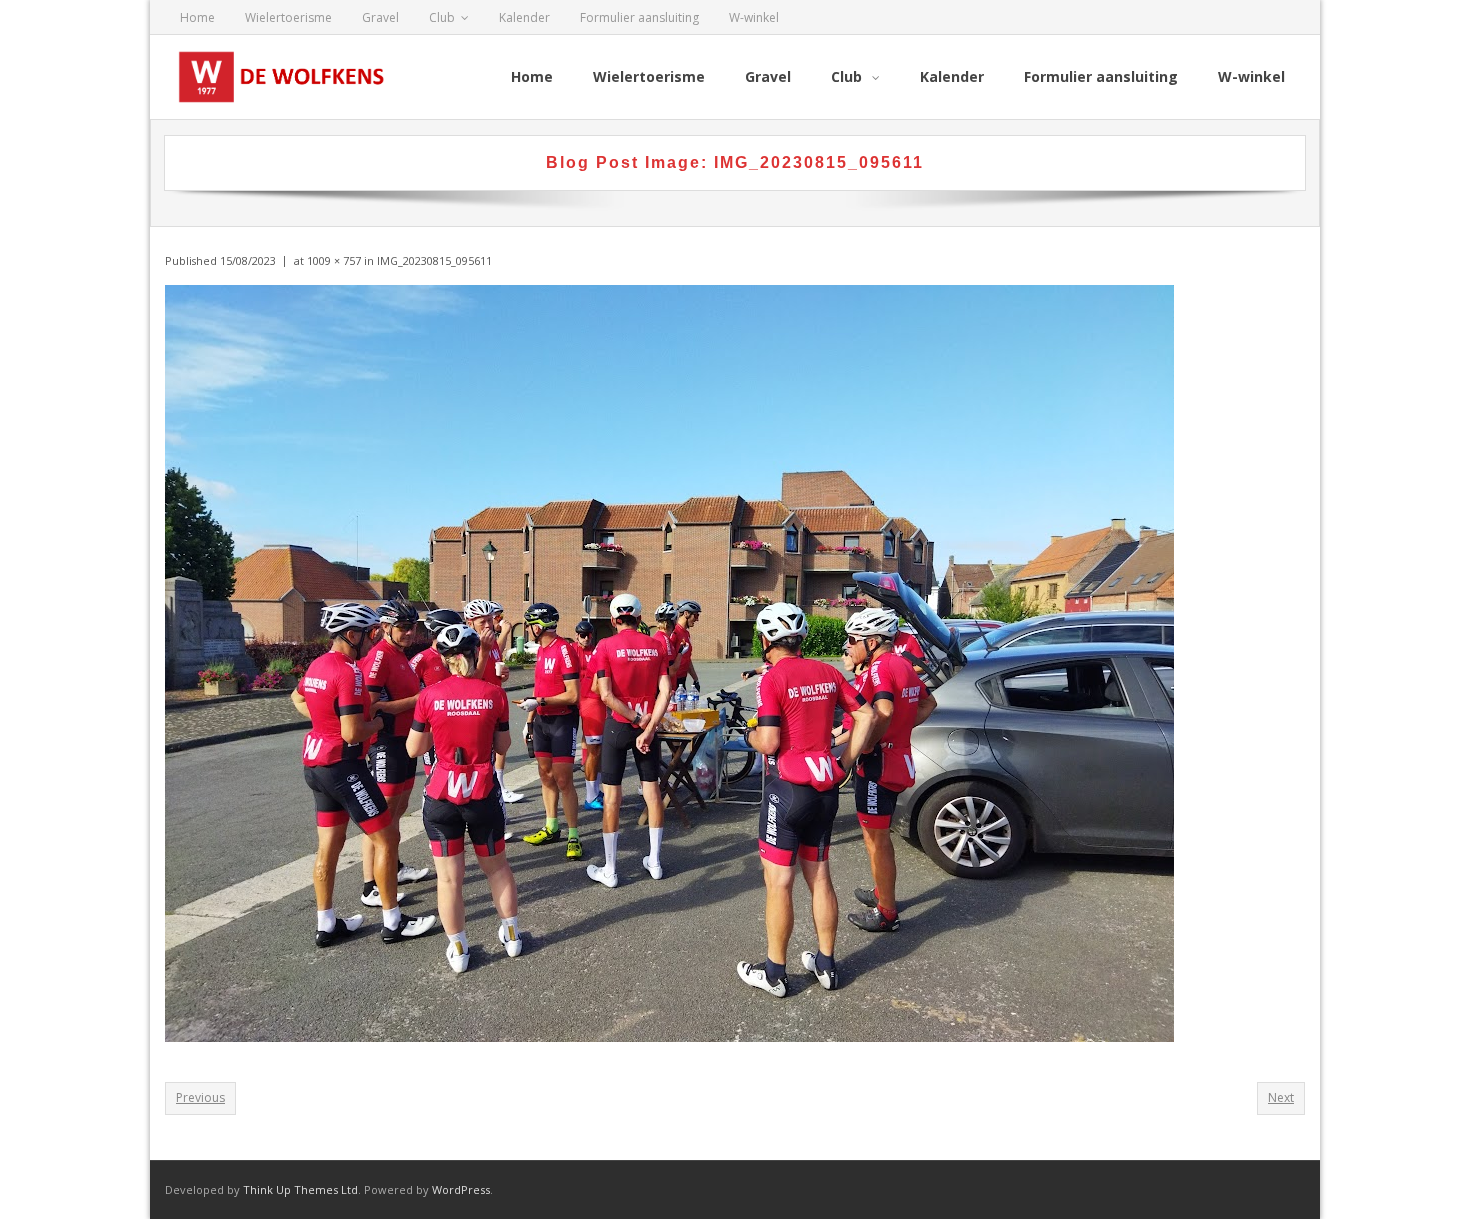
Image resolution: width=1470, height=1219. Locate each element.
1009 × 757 (334, 260)
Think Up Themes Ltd (300, 1189)
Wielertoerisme (288, 17)
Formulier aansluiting (639, 17)
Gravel (380, 17)
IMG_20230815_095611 (434, 260)
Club (442, 17)
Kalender (524, 17)
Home (197, 17)
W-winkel (754, 17)
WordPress (461, 1189)
